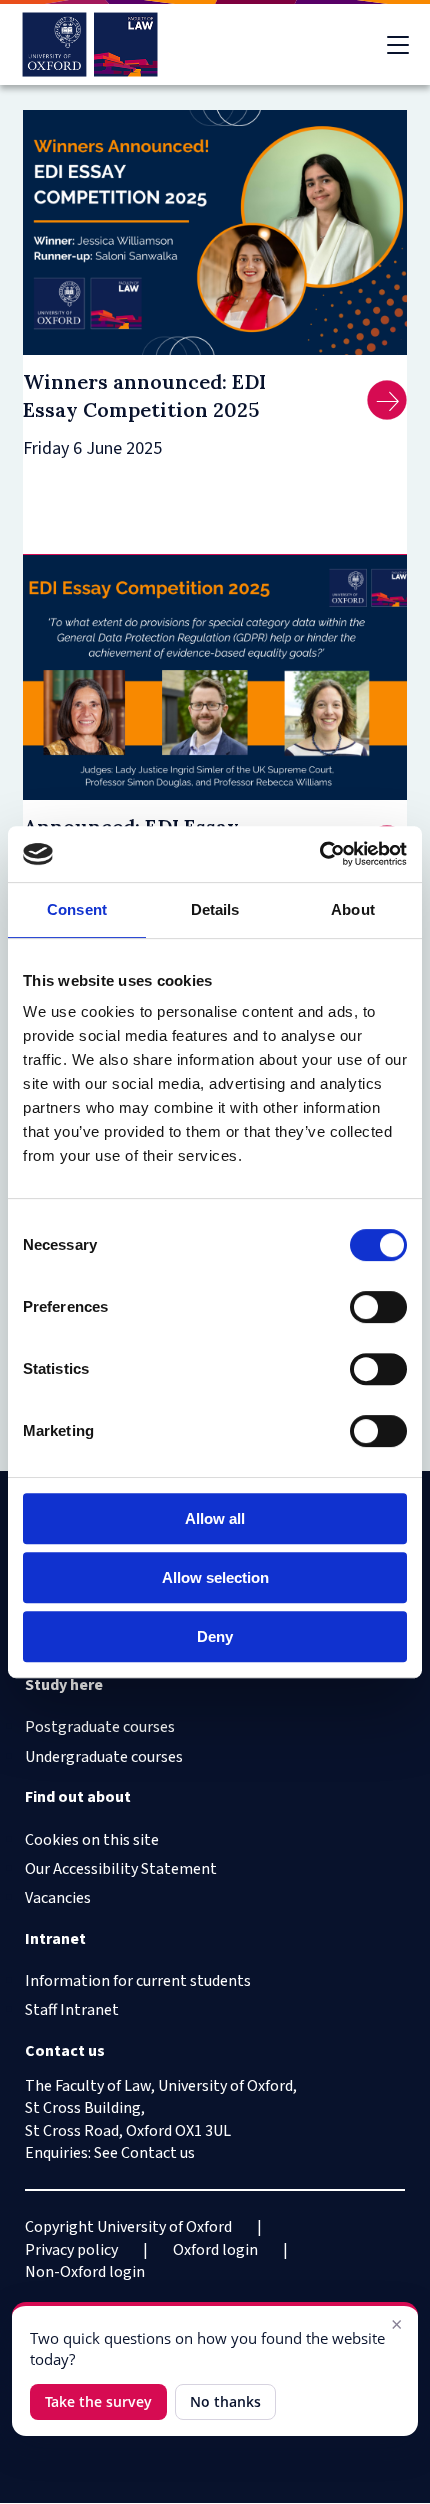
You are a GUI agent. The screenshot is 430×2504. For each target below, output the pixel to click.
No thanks (225, 2401)
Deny (215, 1636)
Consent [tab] (77, 909)
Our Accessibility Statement (121, 1869)
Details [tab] (215, 909)
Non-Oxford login (85, 2272)
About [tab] (353, 909)
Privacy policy (71, 2250)
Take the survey (98, 2401)
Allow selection (215, 1577)
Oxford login (215, 2250)
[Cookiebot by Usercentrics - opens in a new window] (319, 854)
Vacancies (58, 1898)
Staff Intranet (72, 2010)
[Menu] (398, 45)
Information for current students (138, 1981)
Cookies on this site (92, 1840)
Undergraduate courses (104, 1757)
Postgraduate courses (100, 1727)
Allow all (215, 1518)
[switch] (378, 1307)
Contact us (158, 2153)
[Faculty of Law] (90, 44)
